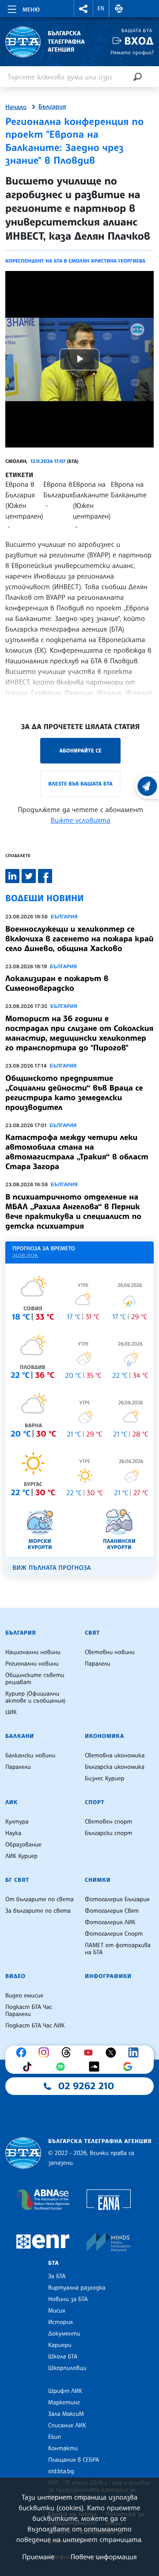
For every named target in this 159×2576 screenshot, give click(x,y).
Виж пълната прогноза (52, 1568)
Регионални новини (32, 1664)
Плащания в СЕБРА (74, 2460)
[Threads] (68, 2053)
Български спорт (108, 1833)
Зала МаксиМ (66, 2414)
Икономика (104, 1736)
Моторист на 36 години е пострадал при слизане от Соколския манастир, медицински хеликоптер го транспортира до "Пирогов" (79, 1033)
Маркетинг (64, 2403)
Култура (17, 1822)
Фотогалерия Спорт (114, 1934)
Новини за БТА (68, 2299)
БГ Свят (17, 1880)
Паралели (98, 1664)
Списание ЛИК (67, 2426)
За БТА (57, 2276)
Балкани (20, 1736)
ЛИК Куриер (21, 1856)
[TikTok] (29, 2067)
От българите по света (40, 1899)
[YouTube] (91, 2053)
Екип (55, 2437)
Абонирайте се (80, 750)
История (61, 2322)
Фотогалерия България (117, 1899)
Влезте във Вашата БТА (80, 784)
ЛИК (11, 1802)
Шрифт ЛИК (65, 2391)
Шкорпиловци (67, 2368)
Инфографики (108, 1976)
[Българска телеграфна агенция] (23, 2153)
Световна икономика (115, 1756)
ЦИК (11, 1712)
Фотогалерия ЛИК (110, 1922)
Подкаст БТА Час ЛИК (35, 2026)
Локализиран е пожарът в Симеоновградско (57, 983)
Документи (64, 2334)
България (52, 107)
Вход (139, 41)
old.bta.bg (61, 2471)
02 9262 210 (86, 2086)
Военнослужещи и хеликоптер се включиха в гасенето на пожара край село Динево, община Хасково (79, 939)
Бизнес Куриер (105, 1779)
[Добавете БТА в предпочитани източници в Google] (130, 2067)
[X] (113, 2053)
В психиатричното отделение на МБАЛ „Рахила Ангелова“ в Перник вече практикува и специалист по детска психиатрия (73, 1211)
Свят (92, 1633)
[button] (83, 9)
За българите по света (38, 1911)
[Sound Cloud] (96, 2067)
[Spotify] (63, 2067)
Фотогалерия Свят (112, 1911)
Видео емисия (24, 1996)
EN (101, 8)
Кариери (60, 2345)
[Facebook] (23, 2053)
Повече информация (104, 2557)
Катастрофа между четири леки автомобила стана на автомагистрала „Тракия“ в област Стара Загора (77, 1152)
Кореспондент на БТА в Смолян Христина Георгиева (75, 261)
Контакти (63, 2448)
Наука (13, 1833)
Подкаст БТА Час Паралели (29, 2011)
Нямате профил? (132, 52)
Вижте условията (81, 820)
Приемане (38, 2557)
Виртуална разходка (77, 2288)
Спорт (95, 1802)
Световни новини (110, 1652)
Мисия (57, 2311)
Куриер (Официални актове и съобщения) (35, 1697)
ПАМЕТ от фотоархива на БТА (118, 1949)
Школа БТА (63, 2357)
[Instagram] (46, 2053)
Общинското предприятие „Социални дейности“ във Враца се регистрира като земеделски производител (74, 1093)
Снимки (98, 1880)
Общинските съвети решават (35, 1679)
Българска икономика (115, 1767)
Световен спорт (108, 1822)
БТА (53, 2263)
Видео (15, 1976)
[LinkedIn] (136, 2053)
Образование (23, 1845)
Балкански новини (30, 1756)
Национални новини (33, 1652)
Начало (16, 107)
